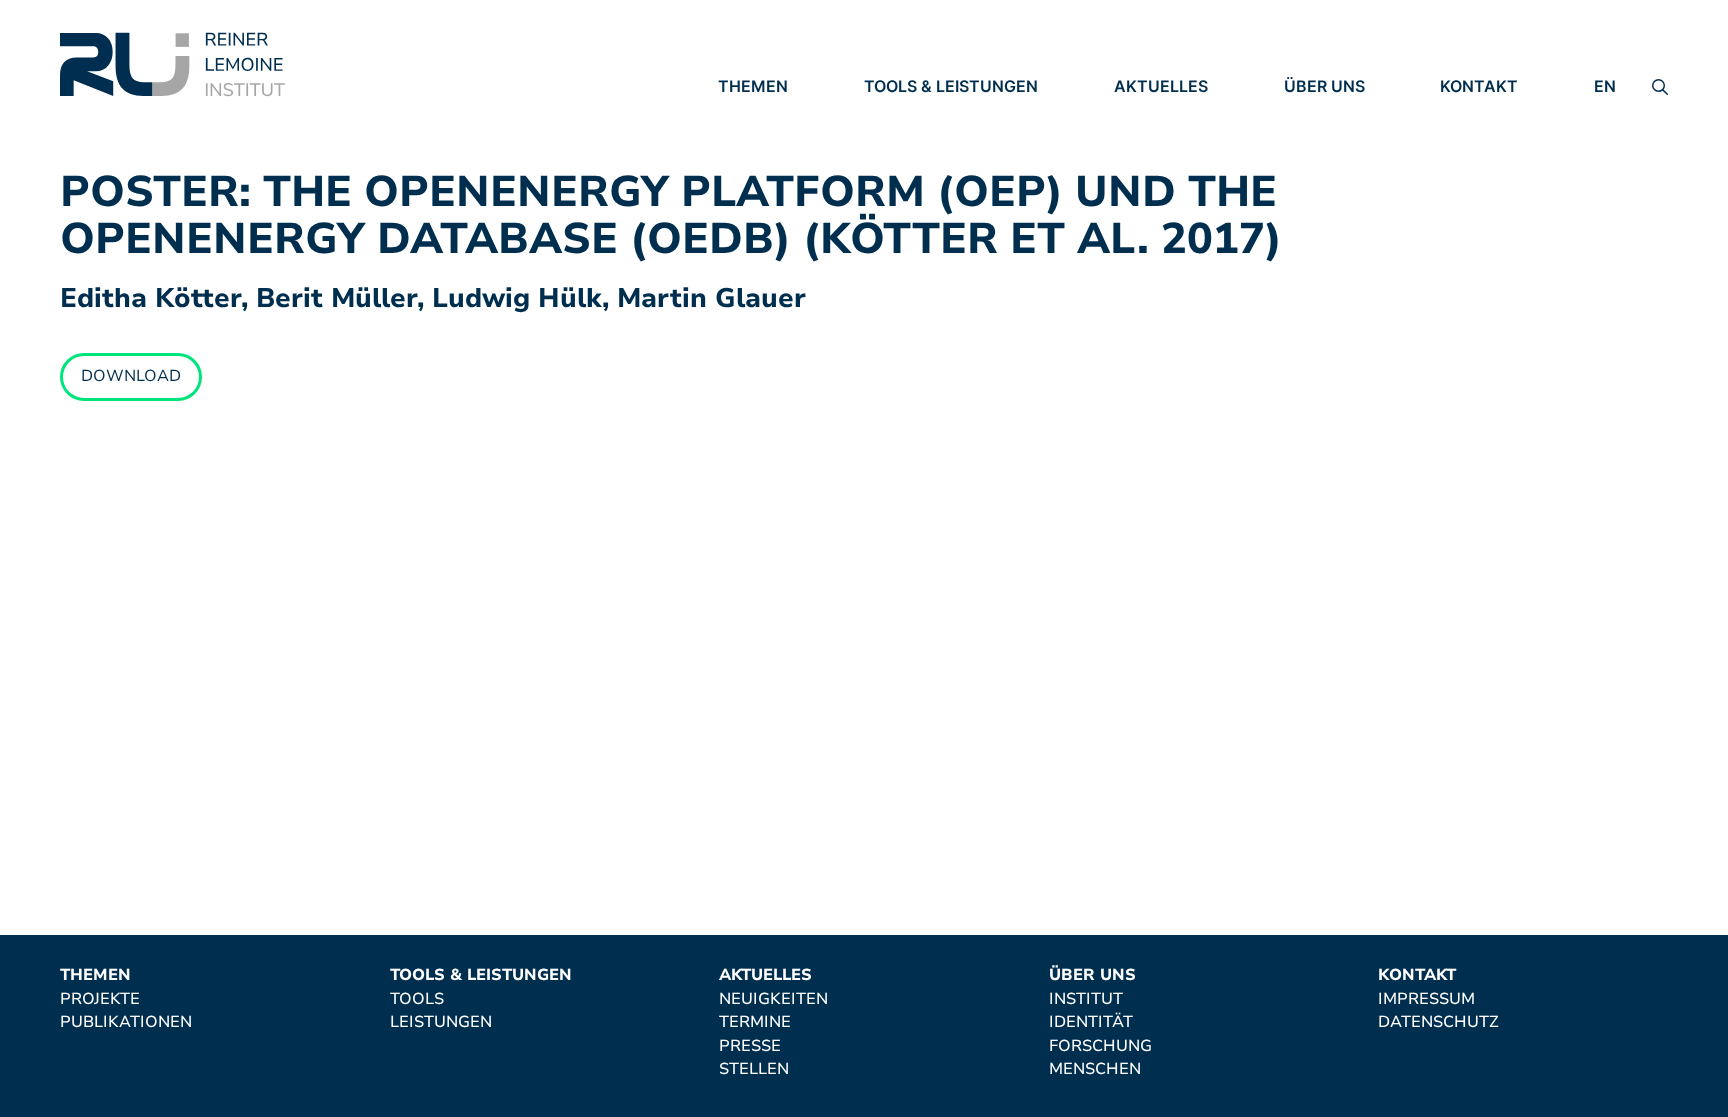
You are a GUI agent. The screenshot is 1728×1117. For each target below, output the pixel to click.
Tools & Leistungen (951, 86)
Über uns (1324, 86)
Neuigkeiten (1168, 115)
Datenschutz (1500, 143)
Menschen (1330, 198)
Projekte (758, 115)
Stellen (1149, 198)
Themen (753, 86)
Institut (1321, 115)
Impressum (1488, 115)
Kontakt (1479, 86)
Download (131, 376)
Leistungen (915, 143)
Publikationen (784, 143)
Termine (1150, 143)
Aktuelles (1161, 86)
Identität (1326, 143)
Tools (891, 115)
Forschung (1335, 170)
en (1605, 86)
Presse (1145, 170)
